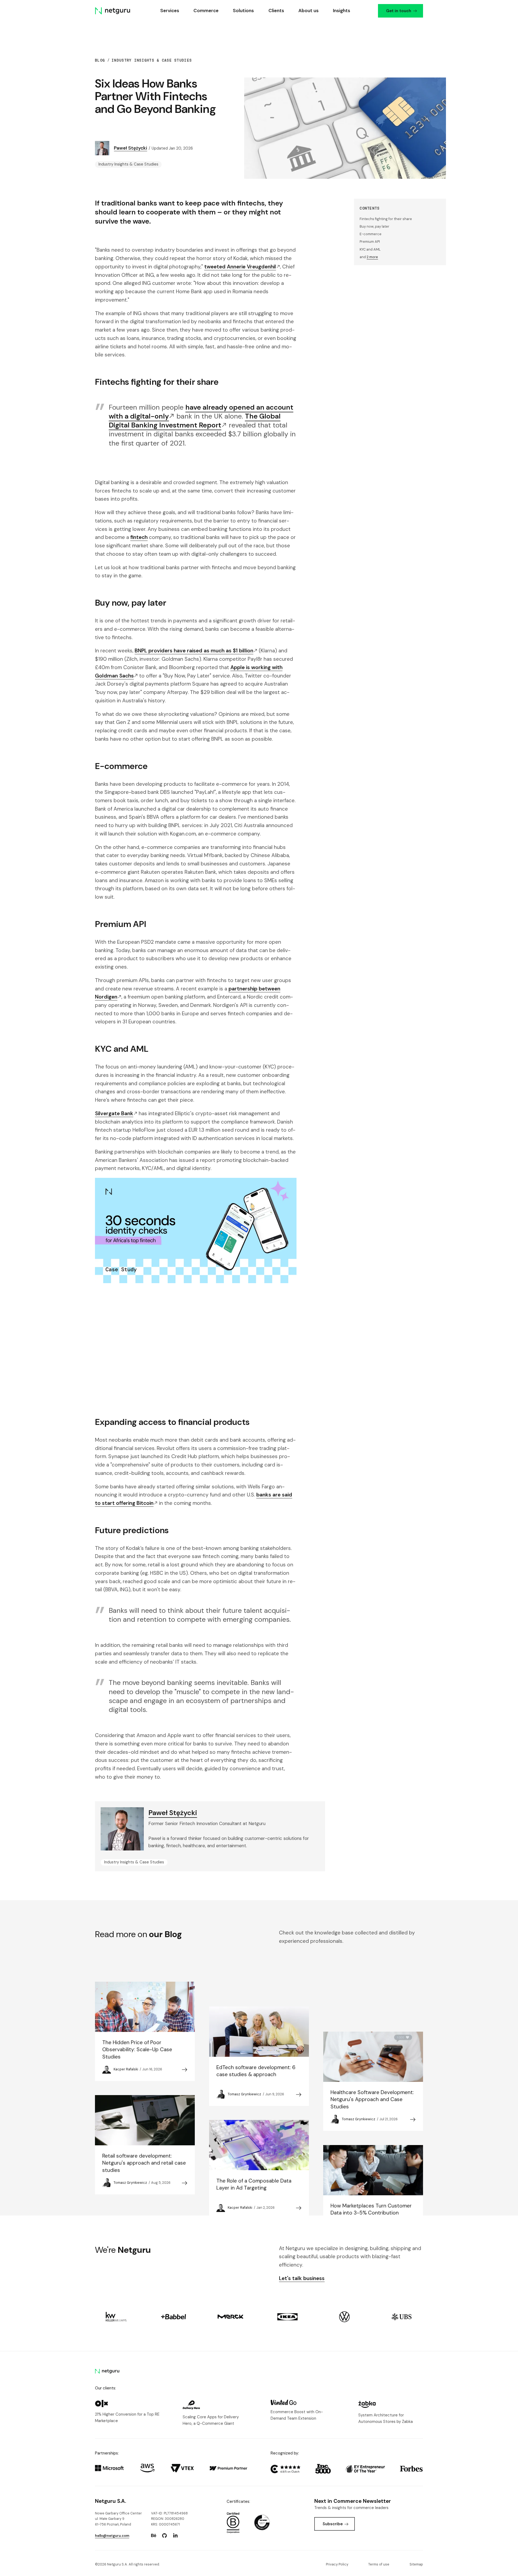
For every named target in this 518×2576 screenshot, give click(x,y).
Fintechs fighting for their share (386, 219)
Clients (276, 11)
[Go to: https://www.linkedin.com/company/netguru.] (175, 2535)
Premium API (370, 242)
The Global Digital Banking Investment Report (195, 421)
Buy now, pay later (374, 226)
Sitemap (416, 2564)
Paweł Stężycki (130, 148)
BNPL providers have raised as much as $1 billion (194, 651)
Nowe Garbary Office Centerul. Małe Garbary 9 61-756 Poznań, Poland (118, 2519)
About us (308, 11)
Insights (342, 11)
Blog (100, 60)
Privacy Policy (337, 2564)
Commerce (206, 11)
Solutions (243, 11)
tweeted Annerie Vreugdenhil (240, 267)
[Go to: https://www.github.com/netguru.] (165, 2535)
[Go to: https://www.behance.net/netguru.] (154, 2535)
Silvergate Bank (114, 1113)
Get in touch (398, 11)
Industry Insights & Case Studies (152, 60)
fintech (139, 537)
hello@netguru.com (112, 2536)
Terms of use (379, 2564)
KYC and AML (370, 249)
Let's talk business (302, 2278)
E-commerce (371, 234)
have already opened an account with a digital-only (201, 412)
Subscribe (333, 2524)
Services (169, 11)
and (369, 257)
